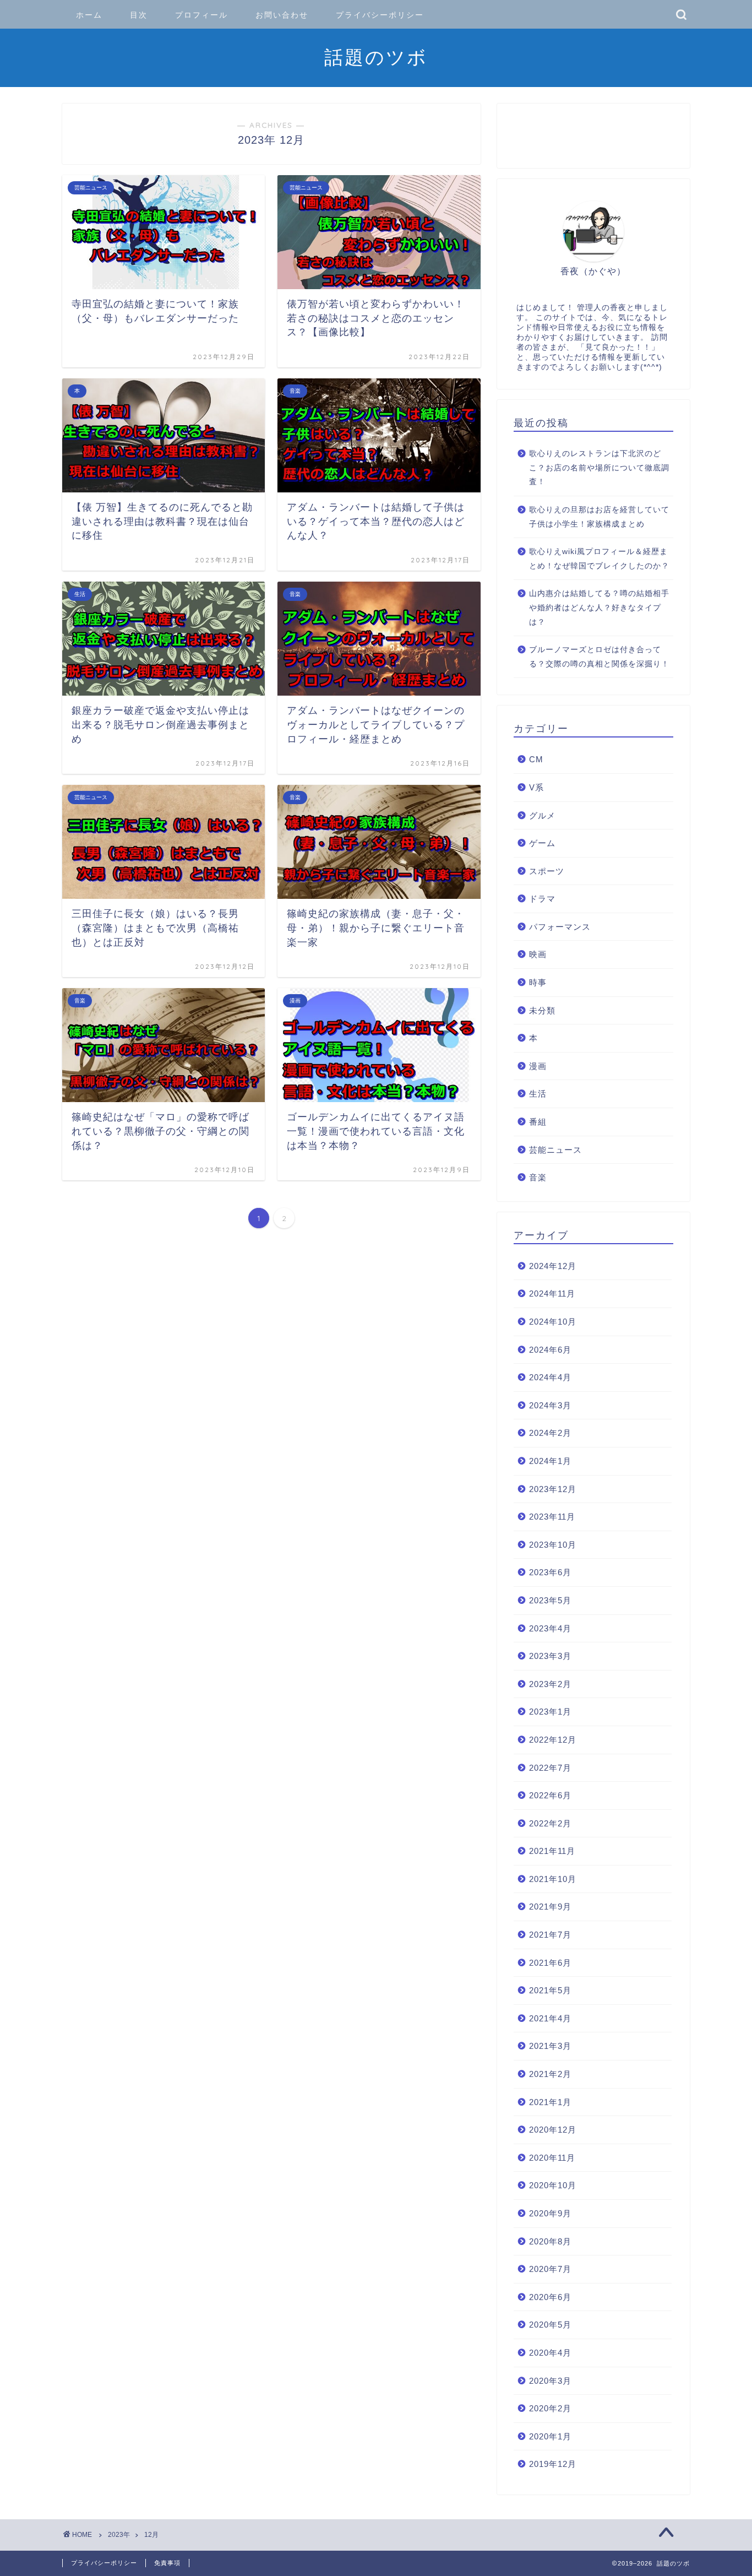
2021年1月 (550, 2102)
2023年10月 (553, 1545)
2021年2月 (550, 2074)
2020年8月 (550, 2241)
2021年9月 (550, 1907)
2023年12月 (553, 1489)
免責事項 (167, 2563)
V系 (536, 787)
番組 (538, 1122)
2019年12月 (553, 2464)
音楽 (538, 1177)
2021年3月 (550, 2046)
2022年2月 (550, 1823)
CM (536, 759)
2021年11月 (552, 1851)
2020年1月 (550, 2436)
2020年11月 (552, 2158)
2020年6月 (550, 2297)
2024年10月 (553, 1322)
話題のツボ (376, 57)
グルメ (542, 815)
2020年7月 (550, 2269)
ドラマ (542, 899)
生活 (538, 1094)
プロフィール (201, 15)
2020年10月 (553, 2185)
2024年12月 (553, 1266)
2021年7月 (550, 1935)
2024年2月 (550, 1433)
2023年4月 (550, 1628)
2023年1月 (550, 1712)
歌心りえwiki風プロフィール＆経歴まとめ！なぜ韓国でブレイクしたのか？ (599, 559)
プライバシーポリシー (380, 15)
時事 (538, 982)
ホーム (89, 15)
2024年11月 (552, 1294)
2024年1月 (550, 1461)
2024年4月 (550, 1377)
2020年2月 (550, 2408)
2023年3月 (550, 1656)
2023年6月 (550, 1572)
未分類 (542, 1010)
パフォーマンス (560, 927)
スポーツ (547, 871)
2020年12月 (553, 2130)
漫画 (538, 1066)
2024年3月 (550, 1405)
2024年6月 (550, 1350)
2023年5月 (550, 1600)
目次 (139, 15)
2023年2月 (550, 1684)
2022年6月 (550, 1795)
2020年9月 (550, 2213)
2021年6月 (550, 1963)
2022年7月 (550, 1768)
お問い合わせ (282, 15)
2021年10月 (553, 1879)
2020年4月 (550, 2353)
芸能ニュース (555, 1150)
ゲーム (542, 843)
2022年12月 (553, 1740)
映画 (538, 954)
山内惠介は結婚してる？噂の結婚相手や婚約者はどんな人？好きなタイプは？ (599, 608)
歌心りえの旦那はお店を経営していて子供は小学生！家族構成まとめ (599, 517)
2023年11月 (552, 1517)
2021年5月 (550, 1990)
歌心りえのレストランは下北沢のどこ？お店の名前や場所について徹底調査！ (599, 468)
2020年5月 (550, 2325)
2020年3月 (550, 2381)
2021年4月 (550, 2018)
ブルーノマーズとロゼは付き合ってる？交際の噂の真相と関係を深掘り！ (599, 657)
